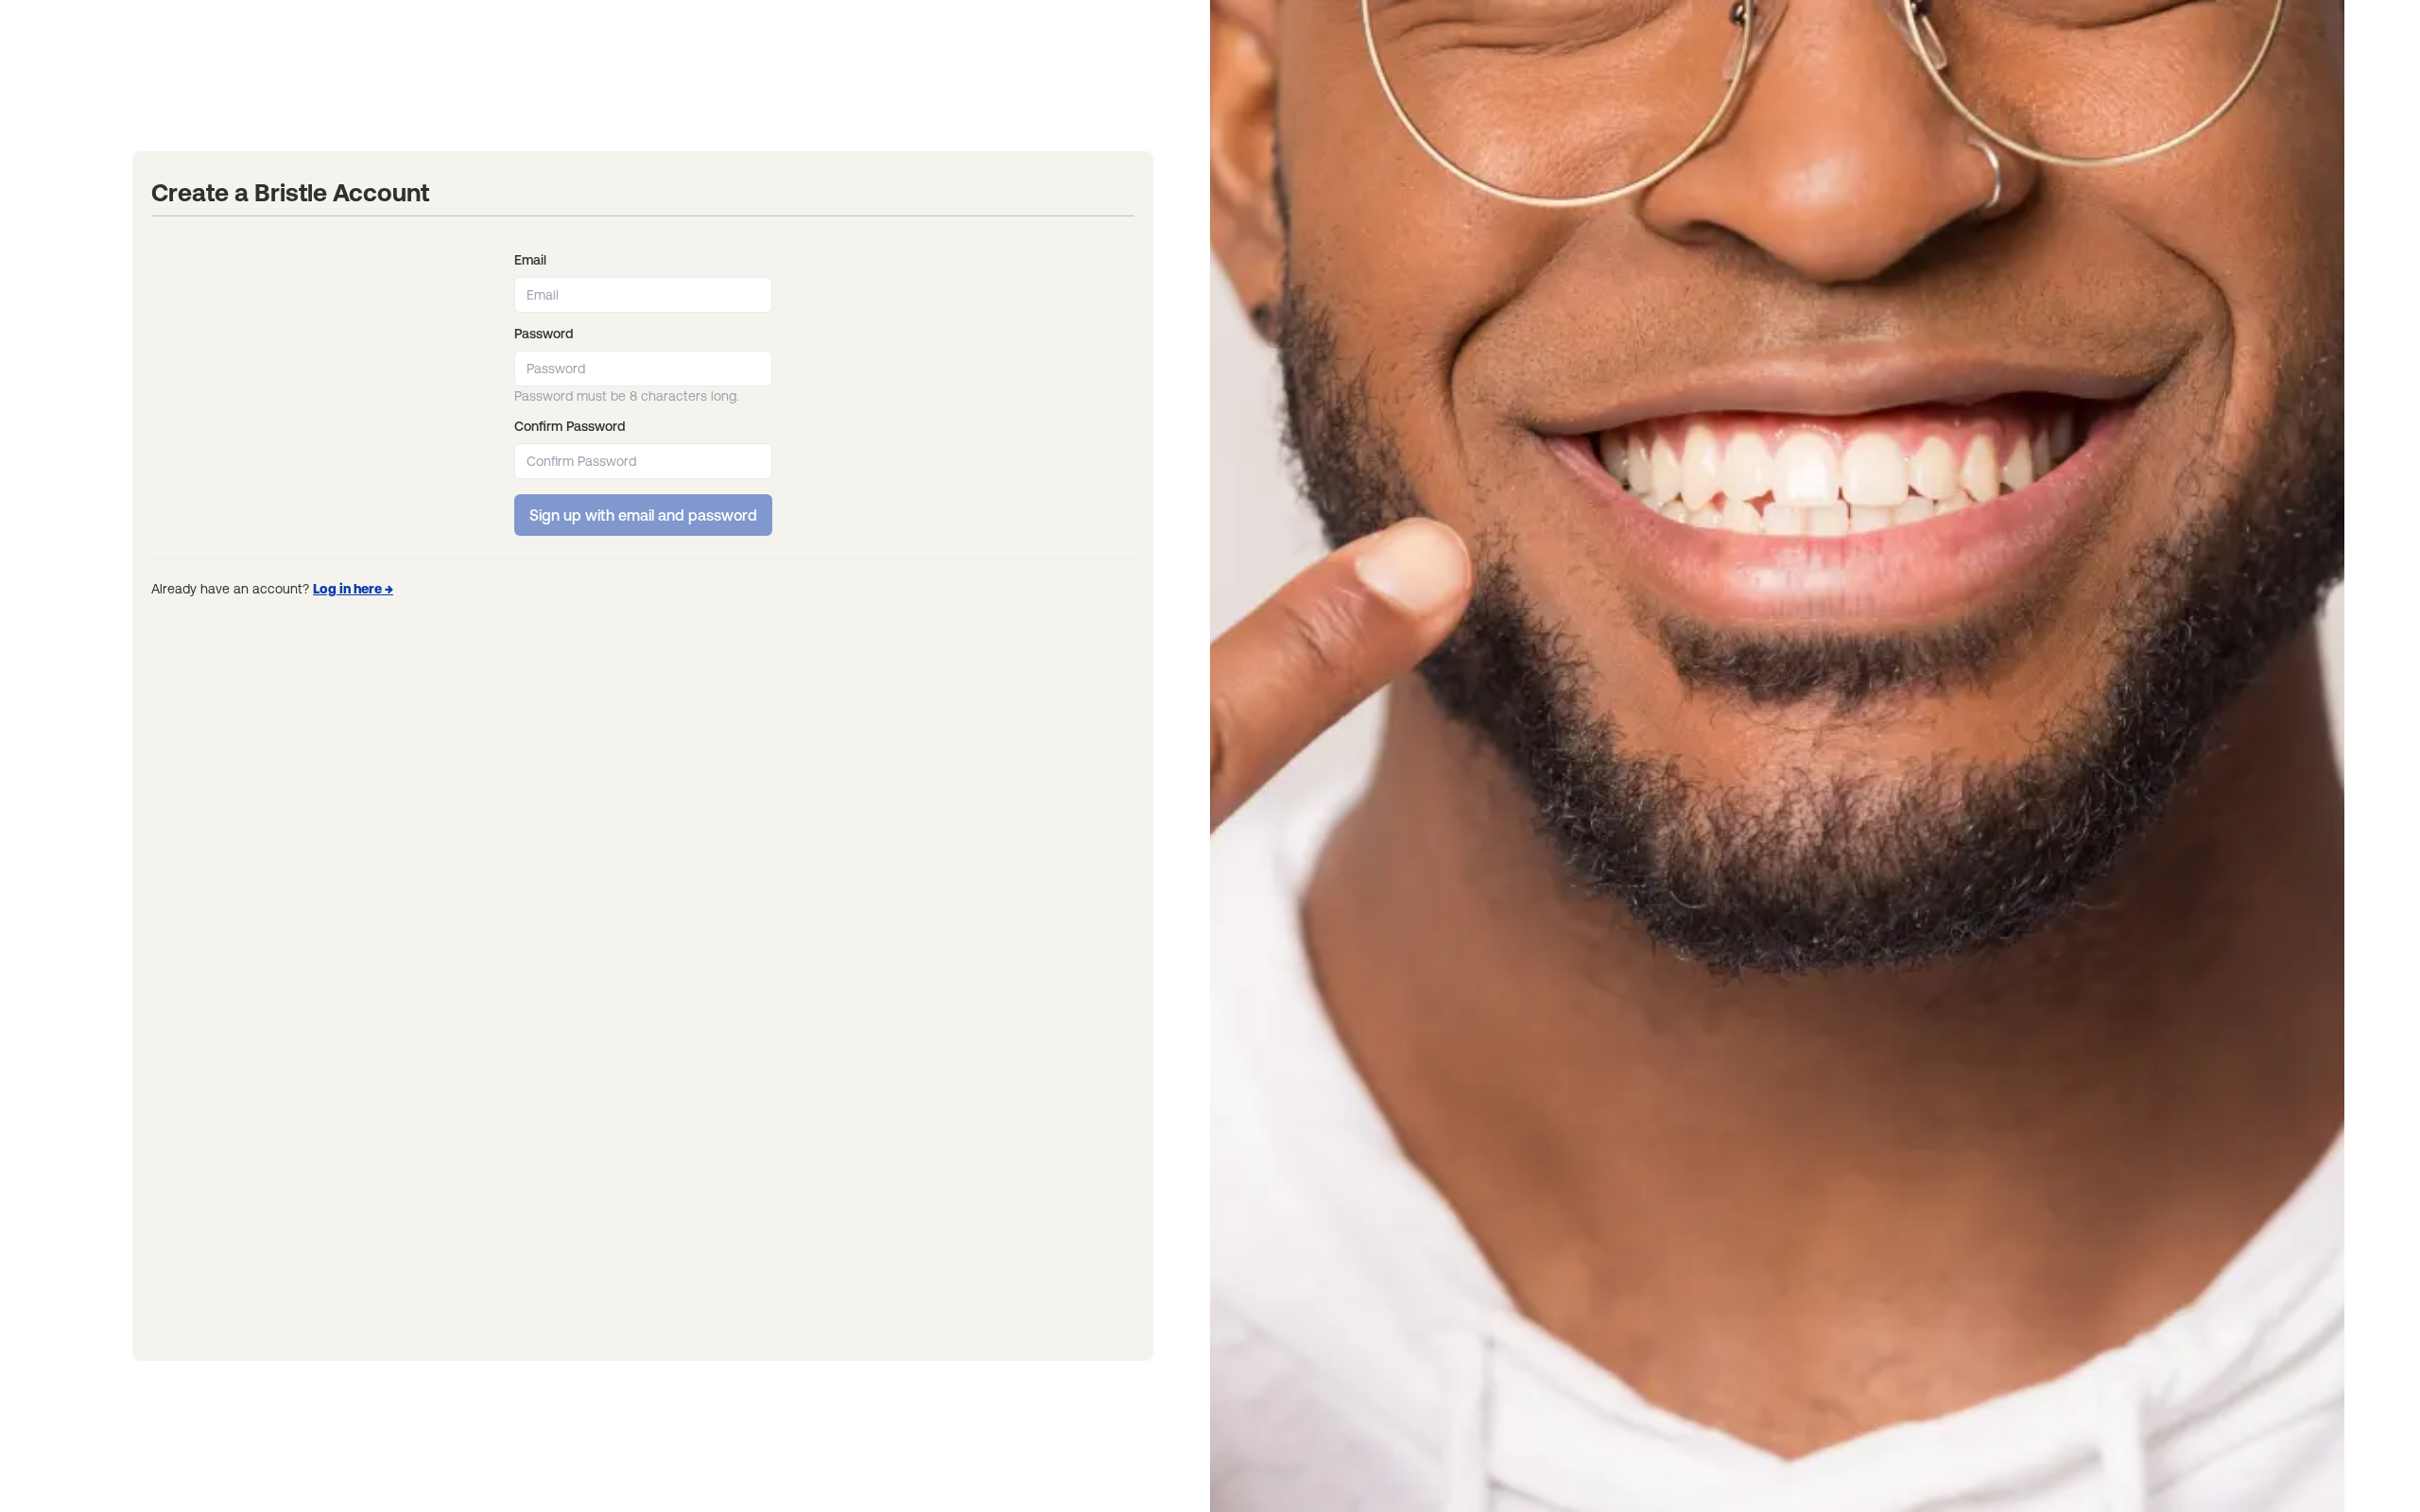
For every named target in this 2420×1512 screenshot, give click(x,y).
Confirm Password (570, 426)
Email (530, 260)
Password (544, 334)
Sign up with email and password (643, 515)
